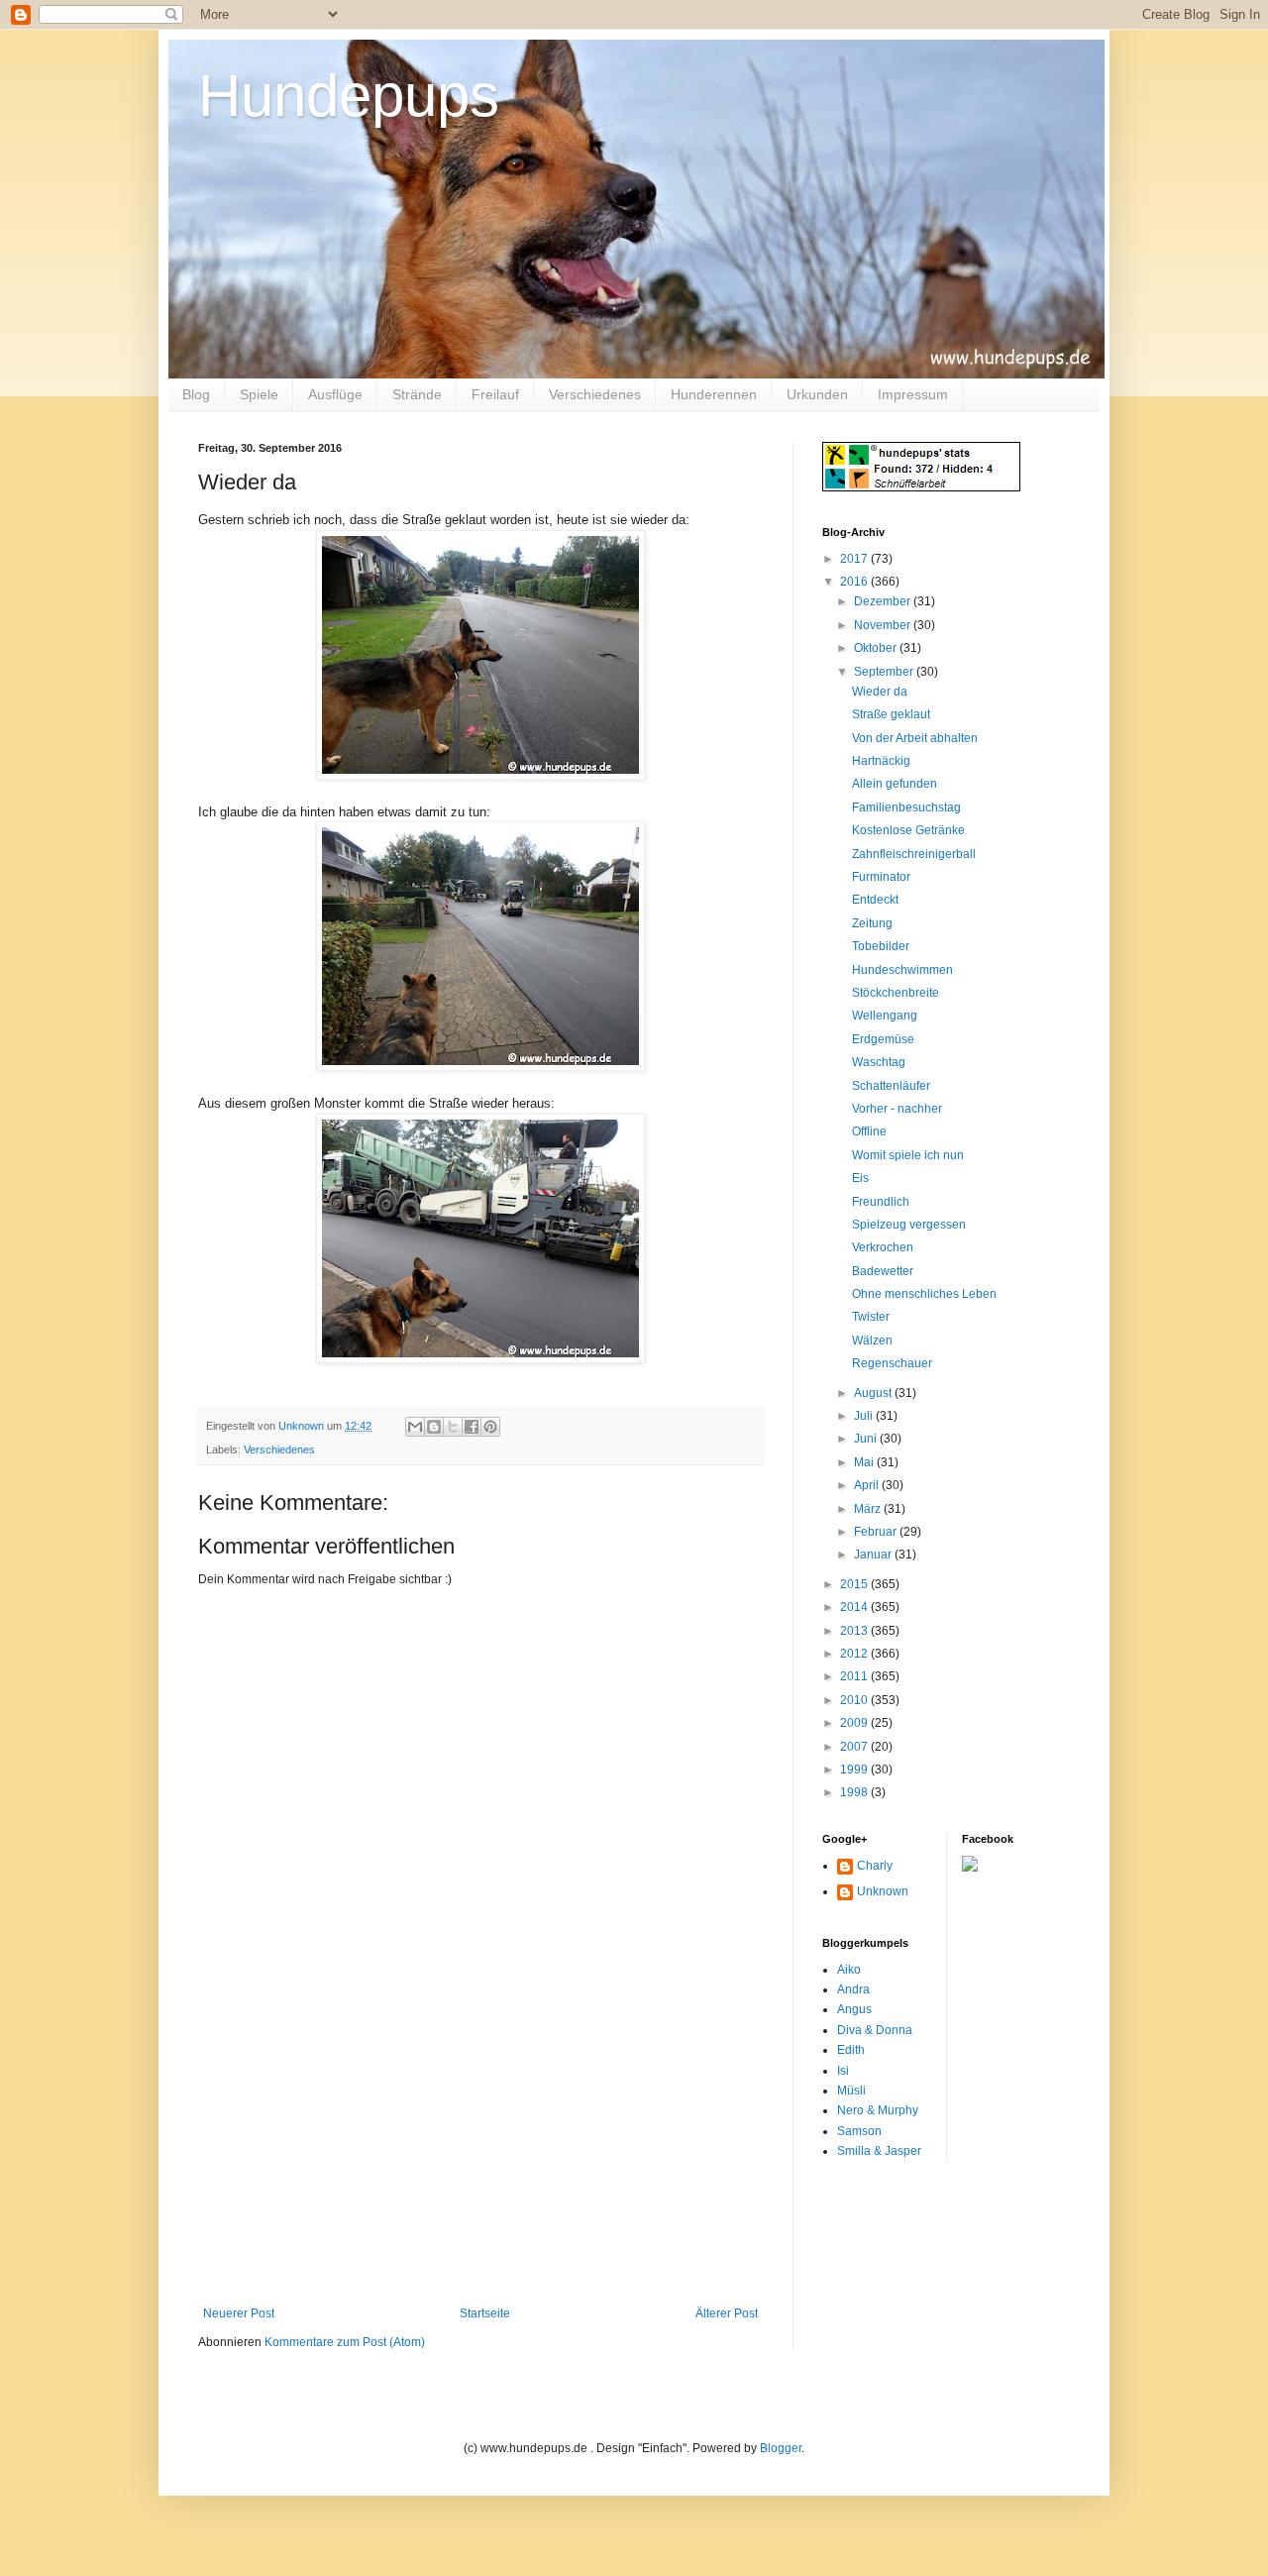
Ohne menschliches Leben (924, 1294)
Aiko (849, 1970)
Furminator (881, 877)
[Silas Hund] (970, 1868)
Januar (874, 1555)
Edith (851, 2050)
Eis (860, 1178)
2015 (855, 1584)
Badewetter (883, 1271)
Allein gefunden (895, 784)
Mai (865, 1462)
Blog (196, 394)
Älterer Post (727, 2313)
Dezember (884, 601)
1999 (855, 1770)
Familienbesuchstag (906, 807)
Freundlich (881, 1202)
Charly (875, 1866)
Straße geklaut (891, 714)
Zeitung (872, 923)
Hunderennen (714, 394)
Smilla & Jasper (879, 2151)
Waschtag (879, 1062)
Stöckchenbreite (896, 993)
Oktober (877, 648)
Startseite (485, 2313)
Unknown (883, 1891)
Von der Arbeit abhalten (915, 738)
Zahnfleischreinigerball (914, 854)
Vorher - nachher (897, 1109)
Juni (867, 1439)
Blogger (781, 2448)
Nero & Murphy (878, 2110)
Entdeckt (875, 900)
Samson (859, 2131)
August (874, 1393)
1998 (855, 1792)
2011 (855, 1676)
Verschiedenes (595, 394)
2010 (855, 1700)
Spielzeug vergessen (909, 1225)
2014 (855, 1607)
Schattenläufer (891, 1086)
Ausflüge (335, 394)
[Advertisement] (480, 2158)
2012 (855, 1654)
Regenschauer (892, 1363)
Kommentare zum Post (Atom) (345, 2342)
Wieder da (880, 692)
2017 (855, 559)
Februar (877, 1532)
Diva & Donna (875, 2030)
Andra (853, 1989)
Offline (869, 1131)
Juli (865, 1416)
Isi (843, 2071)
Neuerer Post (239, 2313)
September (885, 672)
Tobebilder (881, 946)
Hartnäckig (881, 761)
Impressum (913, 394)
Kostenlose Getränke (908, 830)
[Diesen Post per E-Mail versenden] (415, 1427)
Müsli (851, 2091)
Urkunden (817, 394)
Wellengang (885, 1016)
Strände (417, 394)
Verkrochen (883, 1247)
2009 (855, 1723)
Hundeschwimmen (902, 970)
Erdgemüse (883, 1039)
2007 (855, 1747)
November (884, 625)
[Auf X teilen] (453, 1427)
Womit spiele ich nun (908, 1155)
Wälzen (872, 1341)
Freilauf (495, 394)
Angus (854, 2009)
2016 (855, 582)
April (868, 1485)
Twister (871, 1317)
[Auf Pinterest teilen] (490, 1427)
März (869, 1509)
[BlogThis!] (434, 1427)
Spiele (259, 394)
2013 (855, 1631)
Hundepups (349, 96)
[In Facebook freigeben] (472, 1427)
